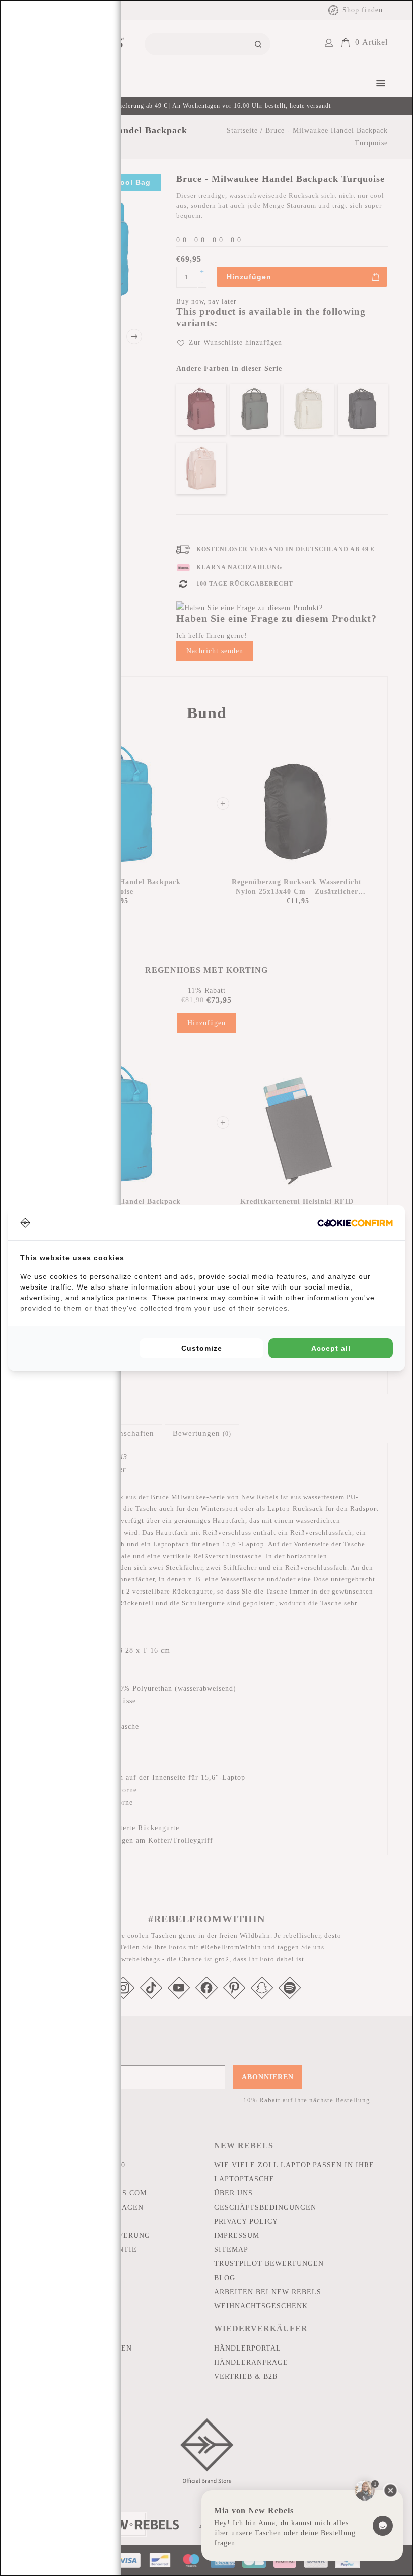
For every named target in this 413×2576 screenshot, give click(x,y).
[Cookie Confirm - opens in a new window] (355, 1223)
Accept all (331, 1348)
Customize (202, 1348)
